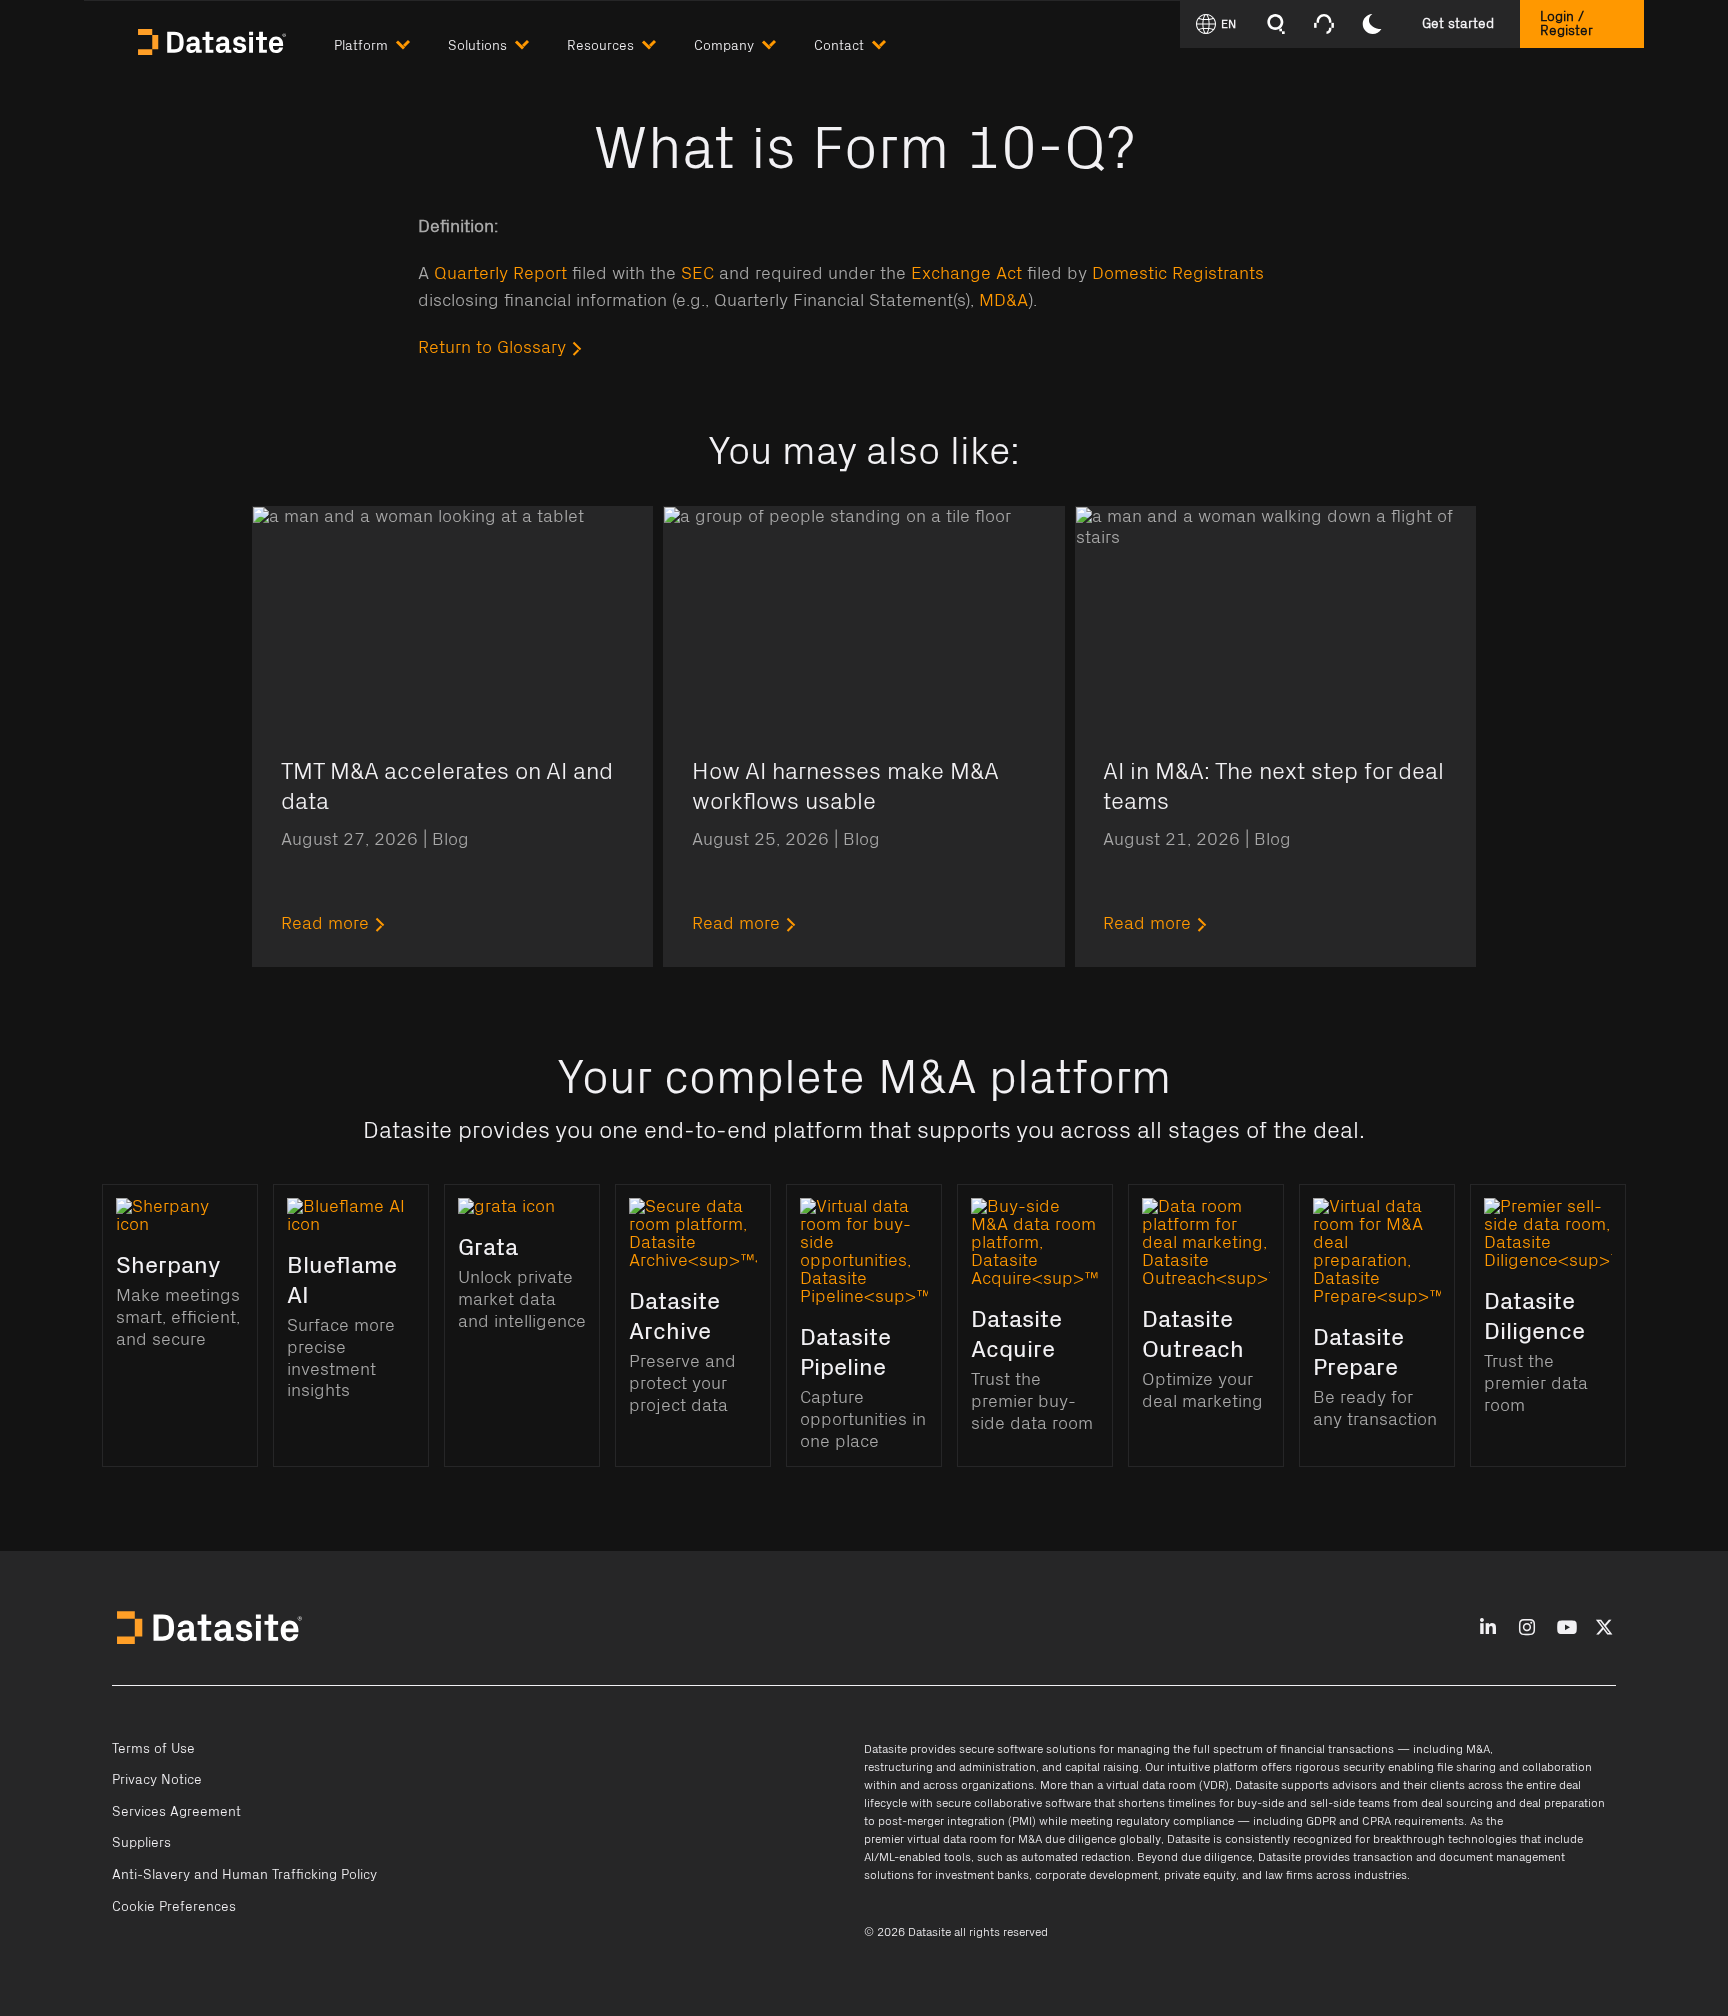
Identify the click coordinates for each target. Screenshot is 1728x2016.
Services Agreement (176, 1812)
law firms (1289, 1875)
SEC (697, 274)
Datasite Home (214, 40)
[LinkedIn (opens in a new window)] (1488, 1628)
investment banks (982, 1875)
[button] (391, 41)
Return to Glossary (492, 348)
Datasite (885, 1749)
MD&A (1003, 301)
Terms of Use (153, 1749)
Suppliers (141, 1843)
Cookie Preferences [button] (174, 1907)
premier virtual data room (930, 1839)
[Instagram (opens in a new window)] (1527, 1628)
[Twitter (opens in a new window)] (1604, 1628)
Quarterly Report (500, 274)
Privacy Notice (157, 1780)
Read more (325, 924)
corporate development (1096, 1875)
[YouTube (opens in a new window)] (1567, 1628)
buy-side (1260, 1803)
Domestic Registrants (1178, 274)
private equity (1200, 1875)
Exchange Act (966, 274)
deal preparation (1562, 1803)
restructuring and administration (950, 1767)
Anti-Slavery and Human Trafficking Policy (244, 1875)
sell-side (1332, 1803)
